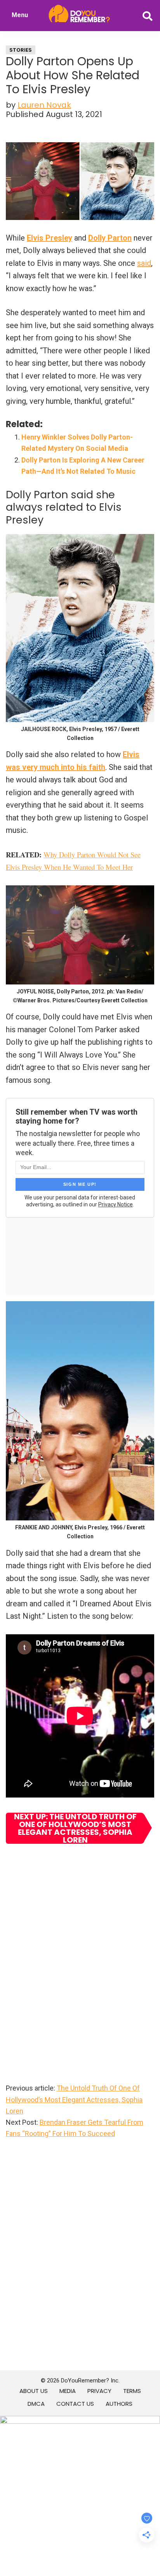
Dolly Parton (110, 238)
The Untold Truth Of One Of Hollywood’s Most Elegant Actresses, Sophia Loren (74, 2100)
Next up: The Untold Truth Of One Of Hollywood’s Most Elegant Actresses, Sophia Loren (75, 1828)
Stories (21, 50)
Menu (20, 15)
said (144, 263)
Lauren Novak (44, 105)
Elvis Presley (50, 238)
